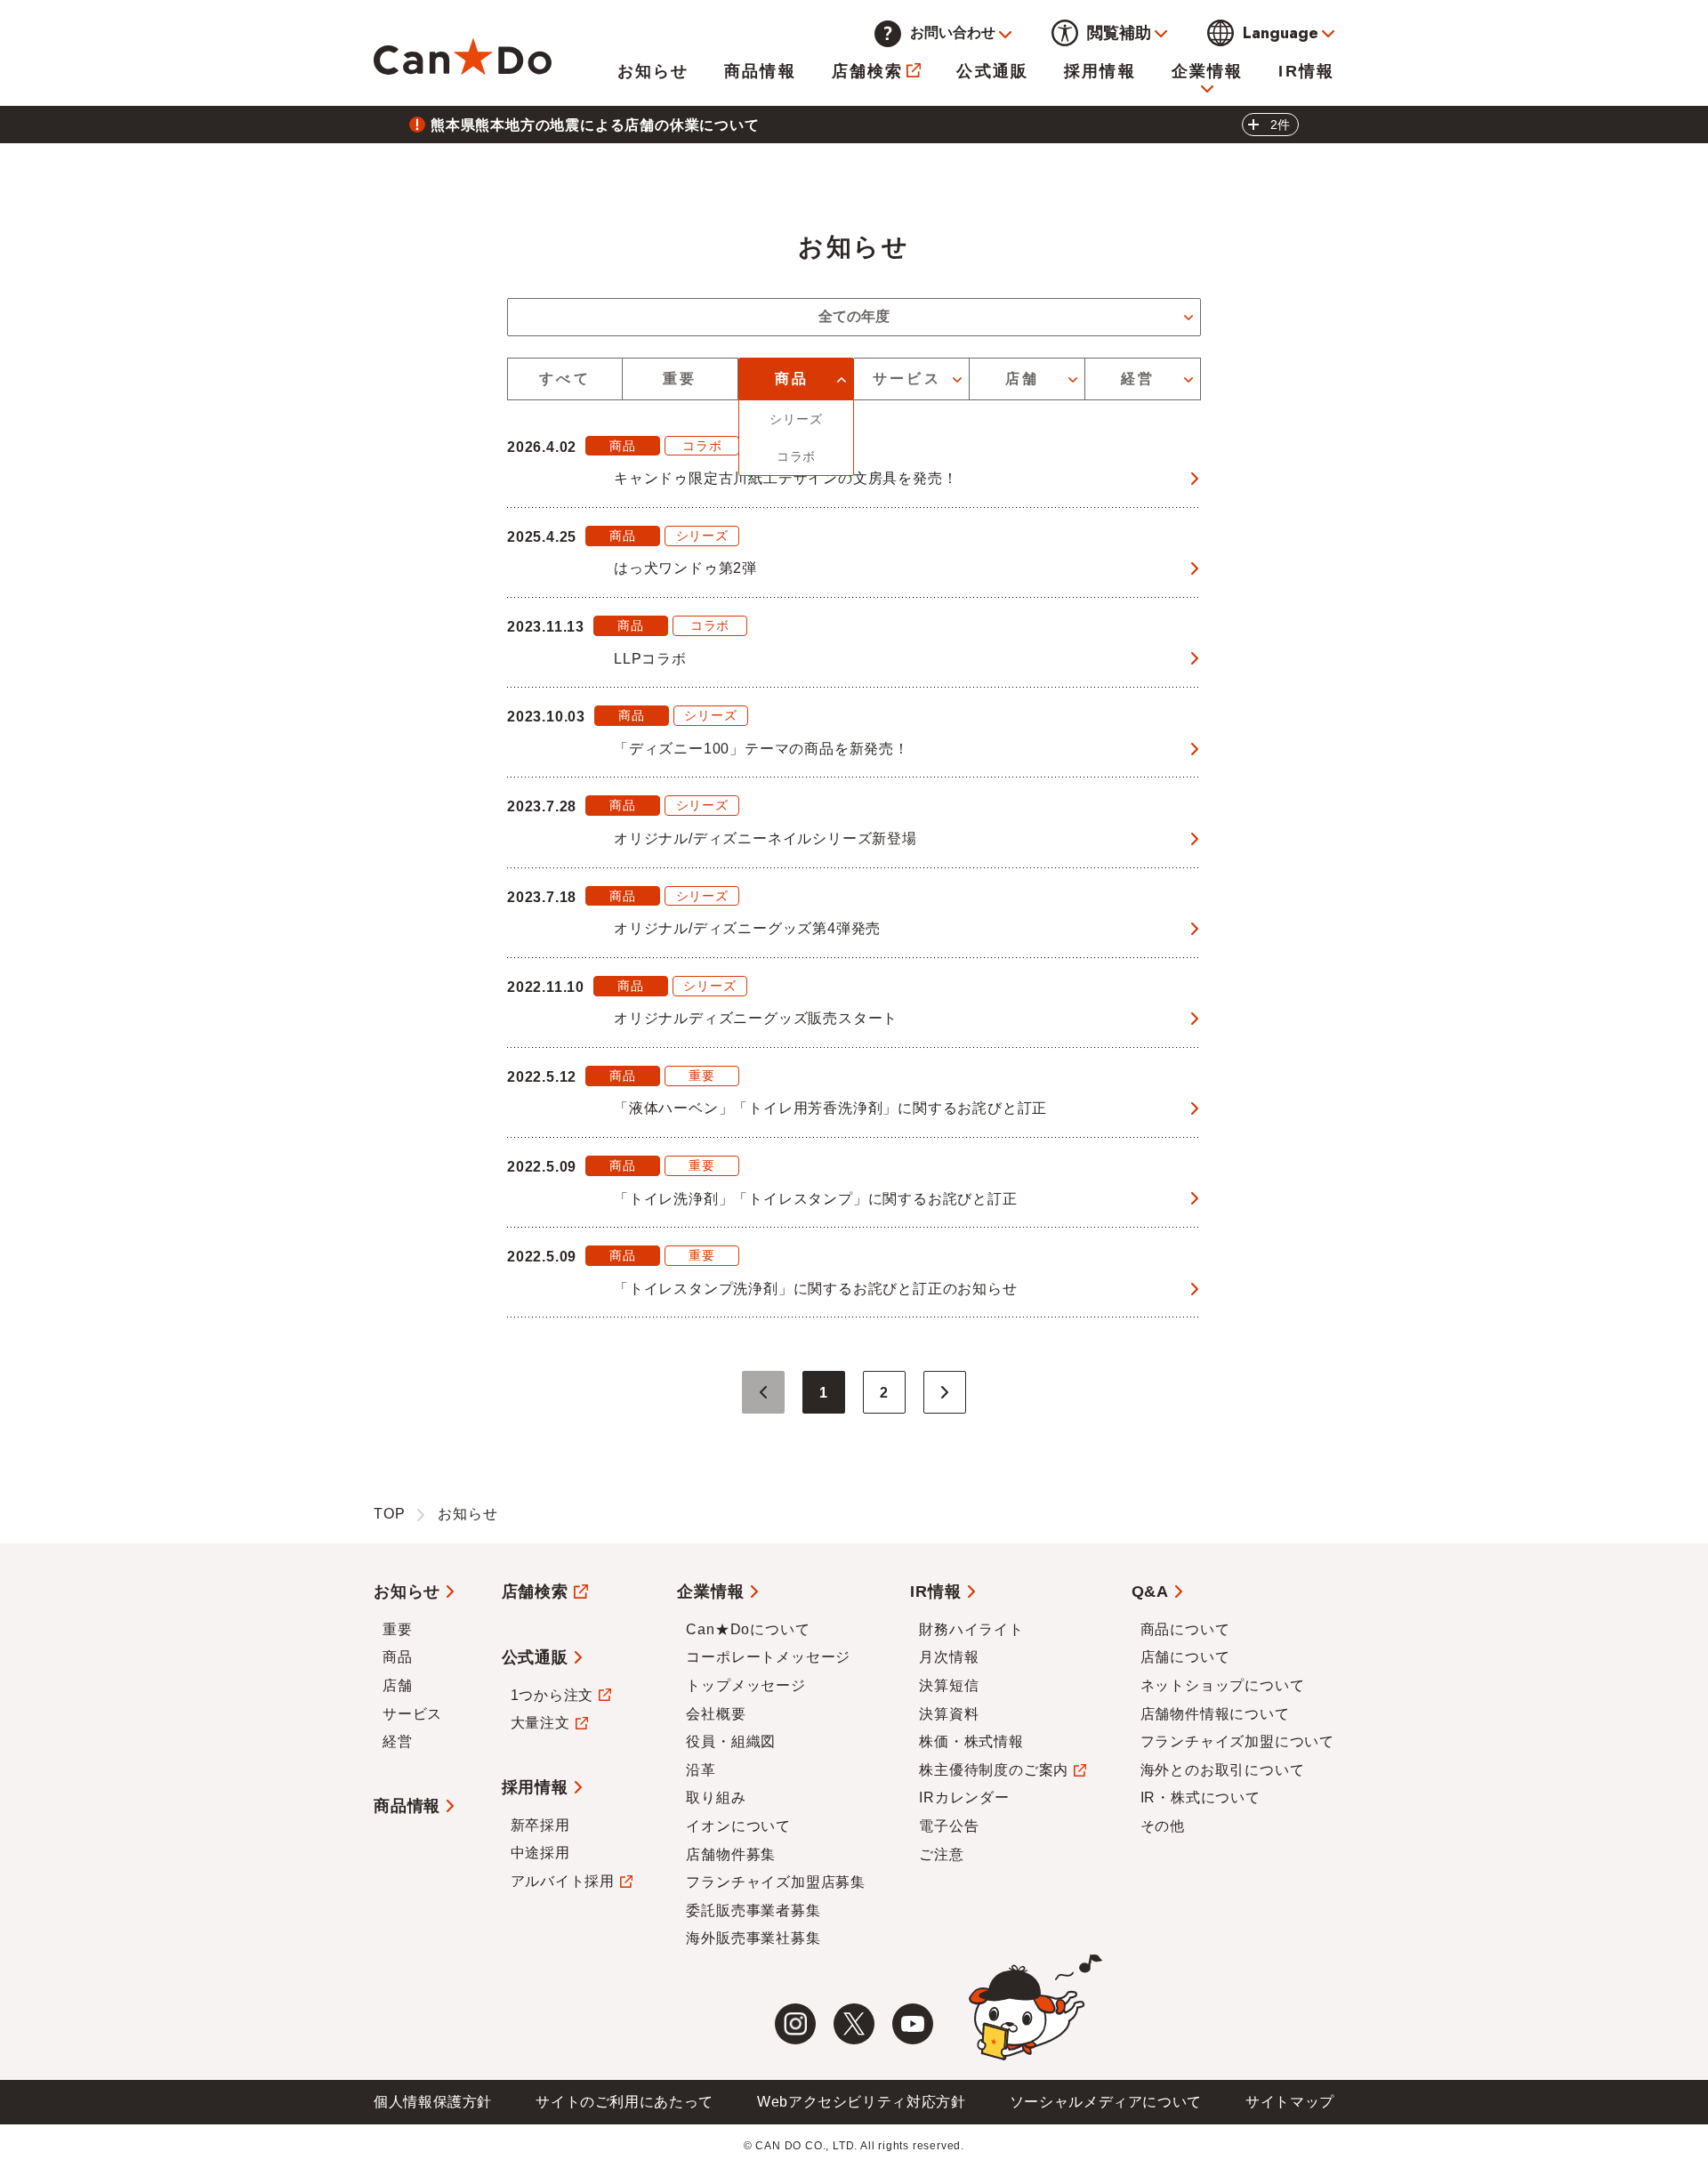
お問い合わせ (953, 32)
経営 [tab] (1138, 379)
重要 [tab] (680, 379)
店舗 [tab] (1022, 379)
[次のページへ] (945, 1392)
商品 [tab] (792, 379)
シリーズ (796, 419)
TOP (389, 1514)
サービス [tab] (907, 379)
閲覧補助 (1119, 33)
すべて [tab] (565, 379)
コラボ (796, 456)
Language (1281, 33)
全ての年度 (854, 316)
